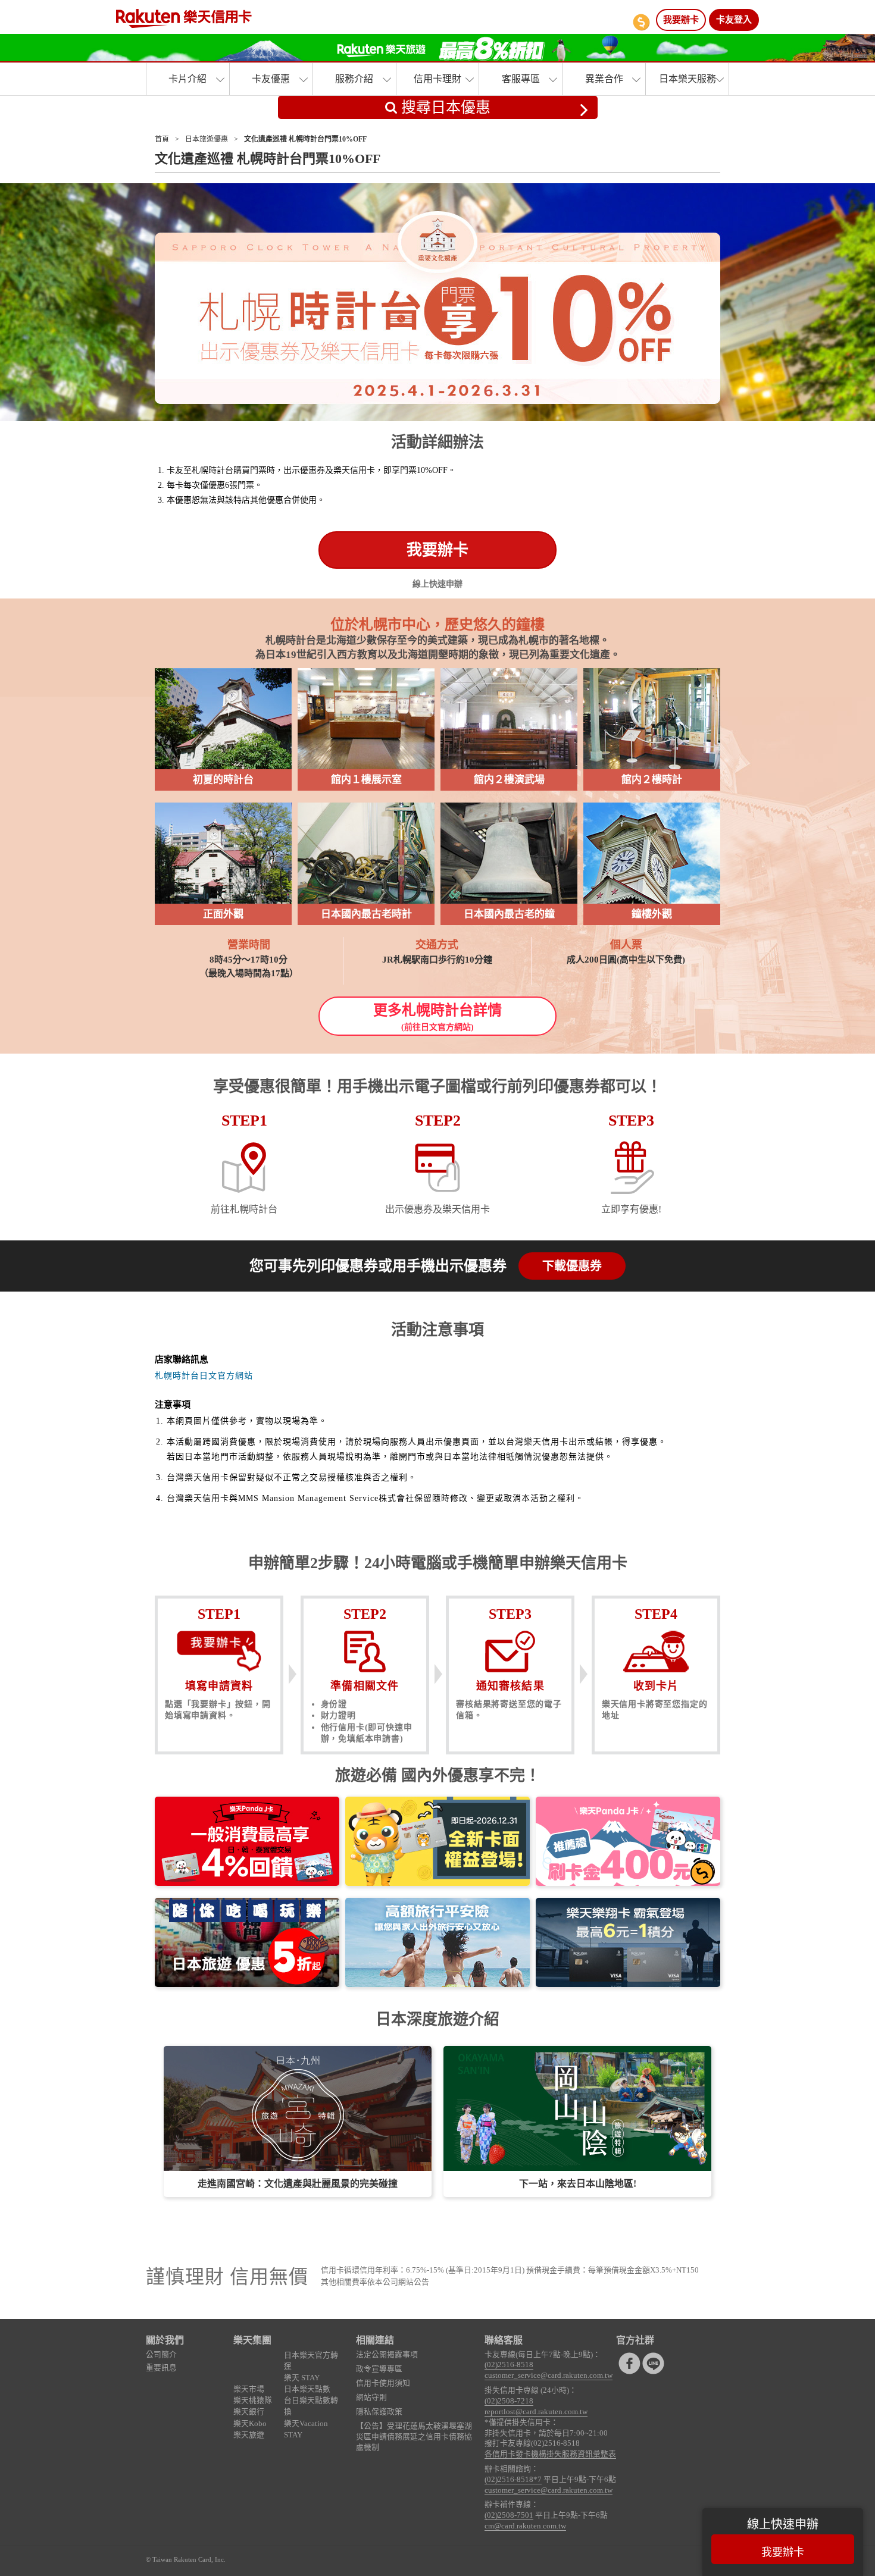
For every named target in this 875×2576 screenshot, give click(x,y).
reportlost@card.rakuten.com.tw (536, 2412)
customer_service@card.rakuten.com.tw (549, 2376)
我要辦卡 (681, 20)
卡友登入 (734, 20)
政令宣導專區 (379, 2369)
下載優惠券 (572, 1266)
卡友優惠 (271, 79)
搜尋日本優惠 (444, 107)
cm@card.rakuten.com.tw (525, 2526)
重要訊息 (161, 2368)
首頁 (162, 139)
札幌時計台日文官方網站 (204, 1376)
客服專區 (521, 79)
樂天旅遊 (249, 2435)
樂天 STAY (302, 2378)
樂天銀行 (249, 2412)
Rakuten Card (184, 18)
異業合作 (604, 79)
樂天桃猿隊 (253, 2400)
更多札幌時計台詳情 (437, 1017)
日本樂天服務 (687, 79)
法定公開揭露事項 (387, 2355)
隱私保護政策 (379, 2412)
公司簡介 (161, 2355)
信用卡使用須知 (383, 2383)
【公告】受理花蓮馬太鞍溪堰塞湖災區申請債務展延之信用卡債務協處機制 (414, 2437)
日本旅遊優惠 (207, 139)
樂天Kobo (250, 2424)
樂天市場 (249, 2389)
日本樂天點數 (307, 2389)
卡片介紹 (187, 79)
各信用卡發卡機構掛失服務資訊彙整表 (550, 2454)
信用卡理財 (437, 79)
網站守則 (371, 2398)
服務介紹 (354, 79)
